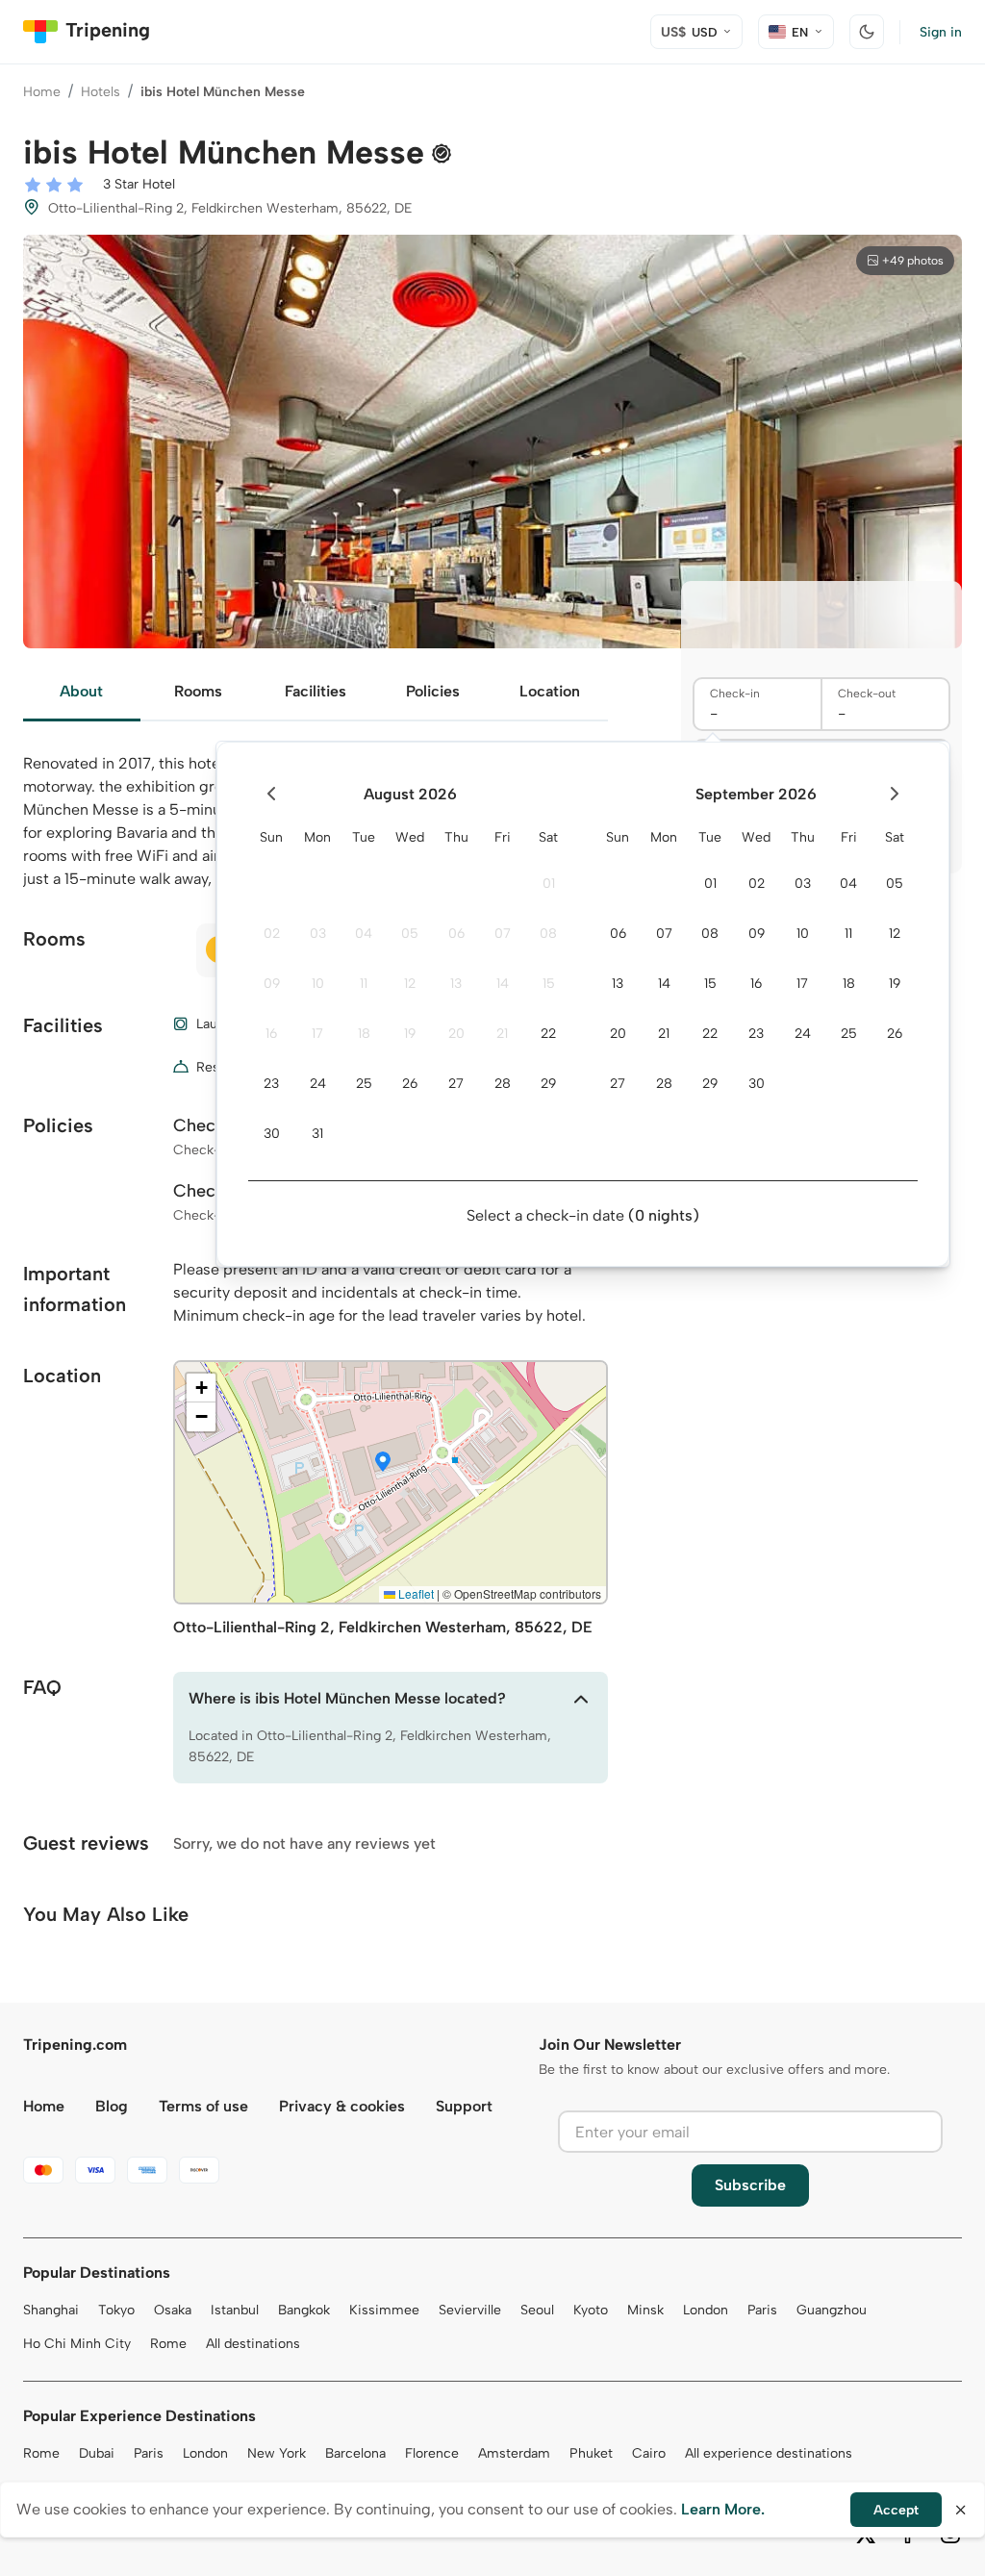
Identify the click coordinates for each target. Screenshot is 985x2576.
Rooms (198, 691)
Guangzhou (832, 2310)
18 (364, 1034)
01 (549, 884)
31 (317, 1134)
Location (550, 691)
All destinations (253, 2344)
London (706, 2310)
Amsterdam (514, 2453)
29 (548, 1084)
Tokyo (116, 2310)
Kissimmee (384, 2310)
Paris (762, 2310)
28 (503, 1084)
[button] (383, 1463)
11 (364, 984)
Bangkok (304, 2310)
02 (272, 934)
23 (271, 1084)
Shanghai (51, 2310)
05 (410, 934)
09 (272, 984)
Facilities (316, 691)
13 (456, 984)
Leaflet (415, 1593)
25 (364, 1084)
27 (456, 1084)
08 (548, 934)
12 (410, 984)
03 (318, 934)
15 (549, 984)
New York (277, 2453)
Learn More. (723, 2509)
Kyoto (591, 2310)
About (81, 691)
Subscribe (750, 2185)
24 (318, 1084)
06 (456, 934)
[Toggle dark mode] (867, 32)
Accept (896, 2510)
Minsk (645, 2310)
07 (503, 934)
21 (502, 1034)
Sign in (941, 32)
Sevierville (470, 2310)
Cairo (649, 2453)
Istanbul (235, 2310)
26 (410, 1084)
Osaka (173, 2310)
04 (364, 934)
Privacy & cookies (342, 2106)
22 (548, 1034)
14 (503, 984)
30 (272, 1134)
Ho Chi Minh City (77, 2344)
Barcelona (355, 2453)
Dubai (97, 2453)
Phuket (591, 2453)
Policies (433, 691)
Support (464, 2106)
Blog (112, 2106)
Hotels (101, 92)
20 (456, 1034)
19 (410, 1034)
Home (42, 92)
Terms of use (203, 2106)
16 (271, 1034)
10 (318, 984)
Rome (168, 2344)
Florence (432, 2453)
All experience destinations (769, 2453)
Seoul (537, 2310)
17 (317, 1034)
